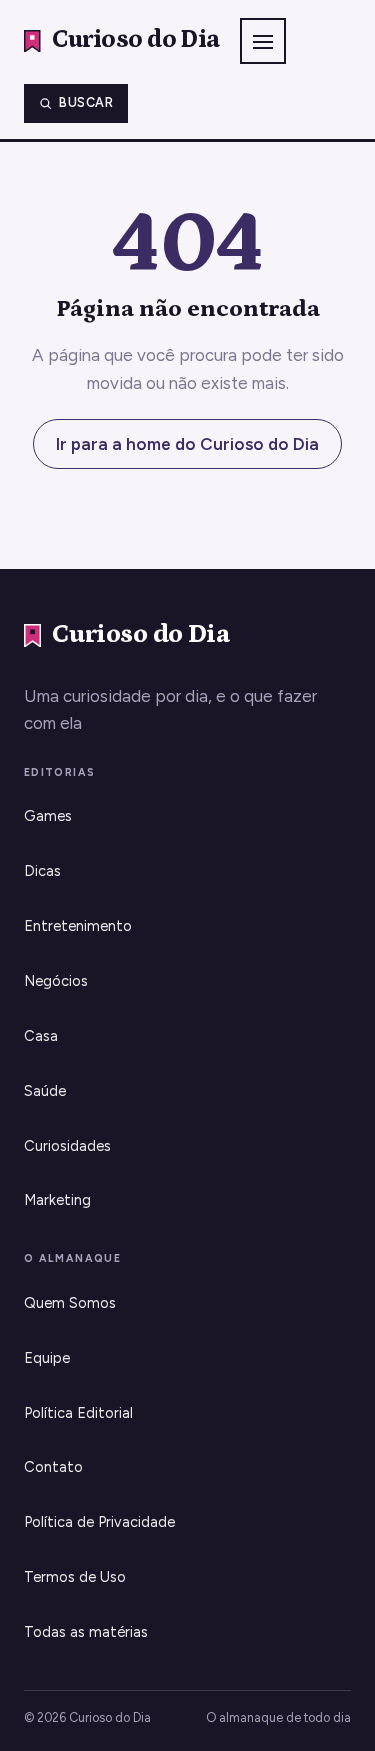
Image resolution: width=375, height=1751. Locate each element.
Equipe (47, 1358)
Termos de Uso (75, 1577)
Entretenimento (78, 926)
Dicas (42, 871)
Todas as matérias (86, 1632)
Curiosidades (67, 1146)
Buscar (86, 102)
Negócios (56, 981)
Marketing (57, 1200)
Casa (41, 1036)
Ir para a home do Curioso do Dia (187, 444)
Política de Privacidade (99, 1522)
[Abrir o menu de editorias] (263, 41)
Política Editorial (78, 1413)
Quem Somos (70, 1303)
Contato (53, 1467)
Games (48, 816)
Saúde (45, 1091)
